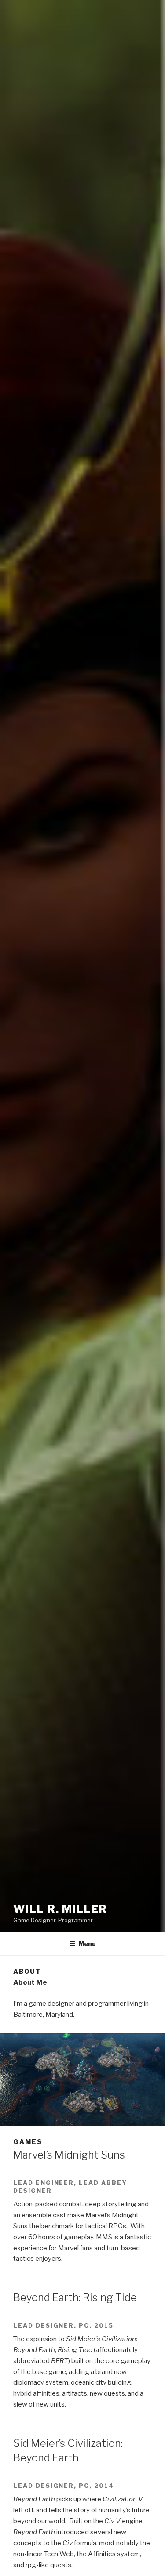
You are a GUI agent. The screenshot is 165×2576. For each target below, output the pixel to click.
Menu (87, 1944)
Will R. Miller (60, 1909)
